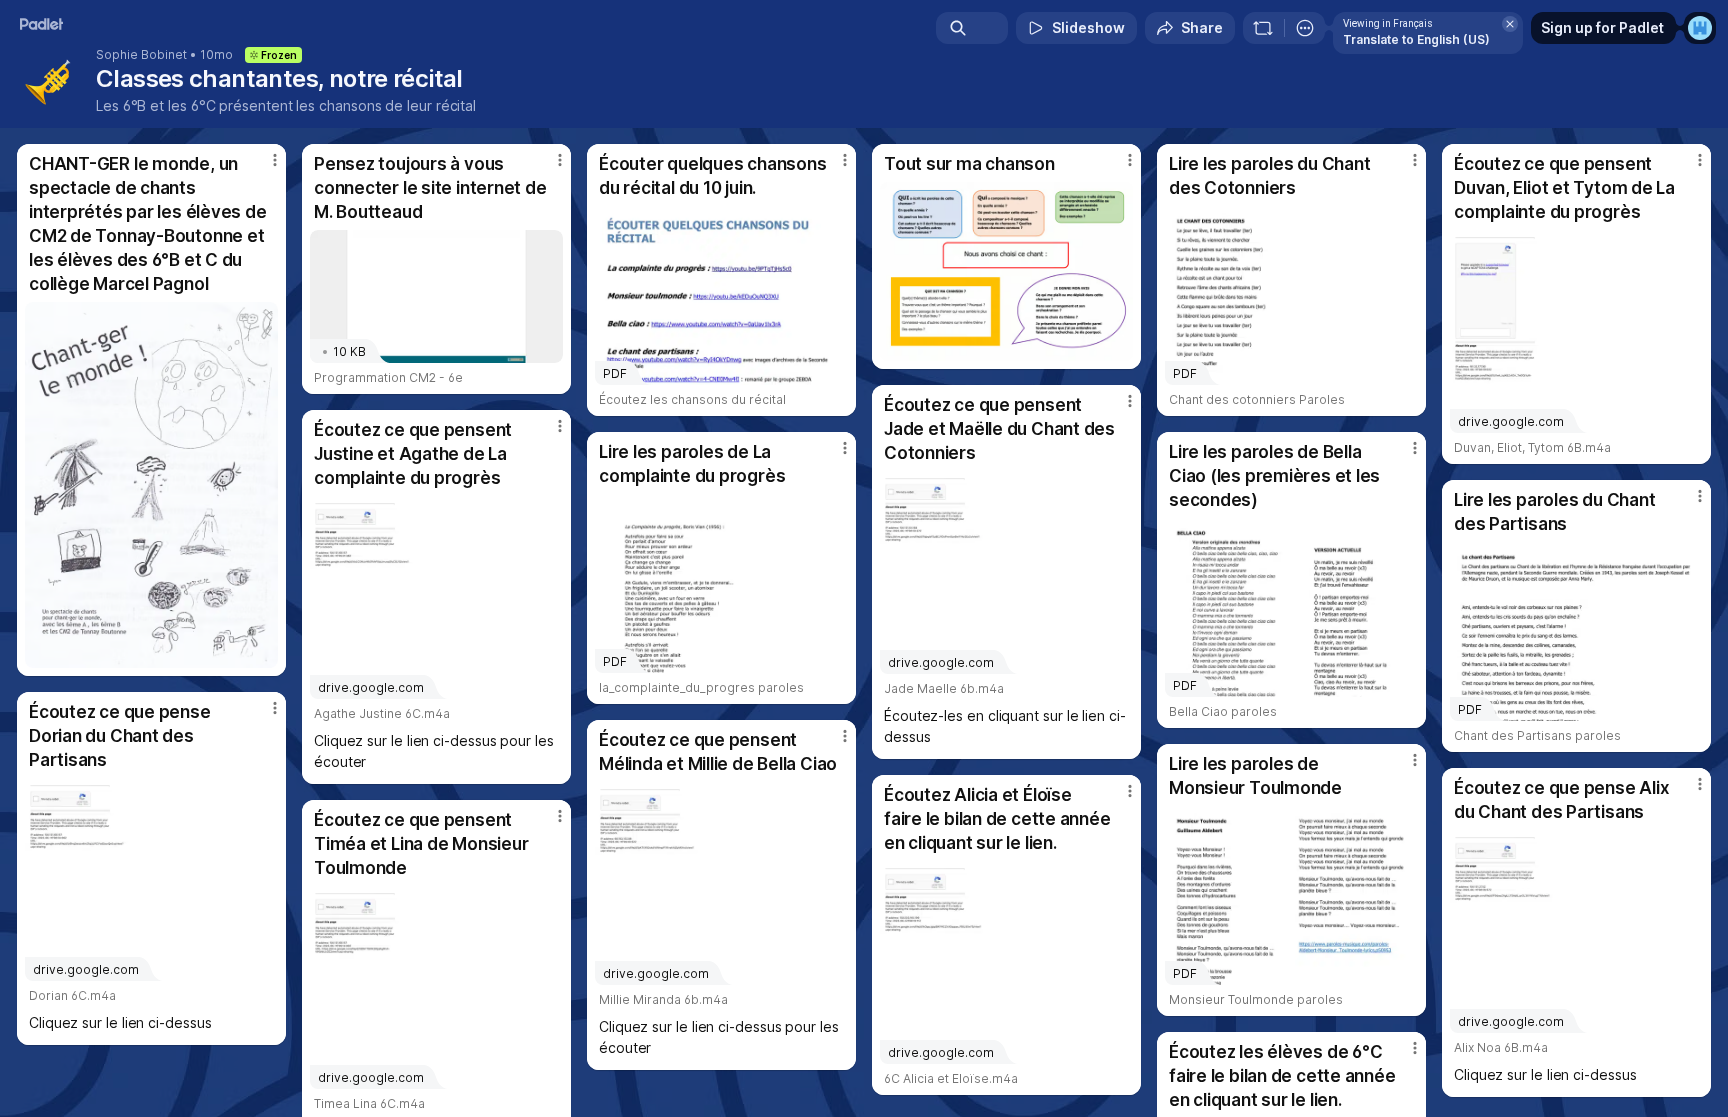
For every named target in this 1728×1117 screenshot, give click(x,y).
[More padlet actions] (1305, 28)
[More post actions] (275, 160)
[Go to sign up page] (1700, 28)
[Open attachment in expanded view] (151, 485)
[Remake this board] (1263, 28)
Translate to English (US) (1416, 39)
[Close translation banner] (1510, 24)
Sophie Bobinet (141, 55)
